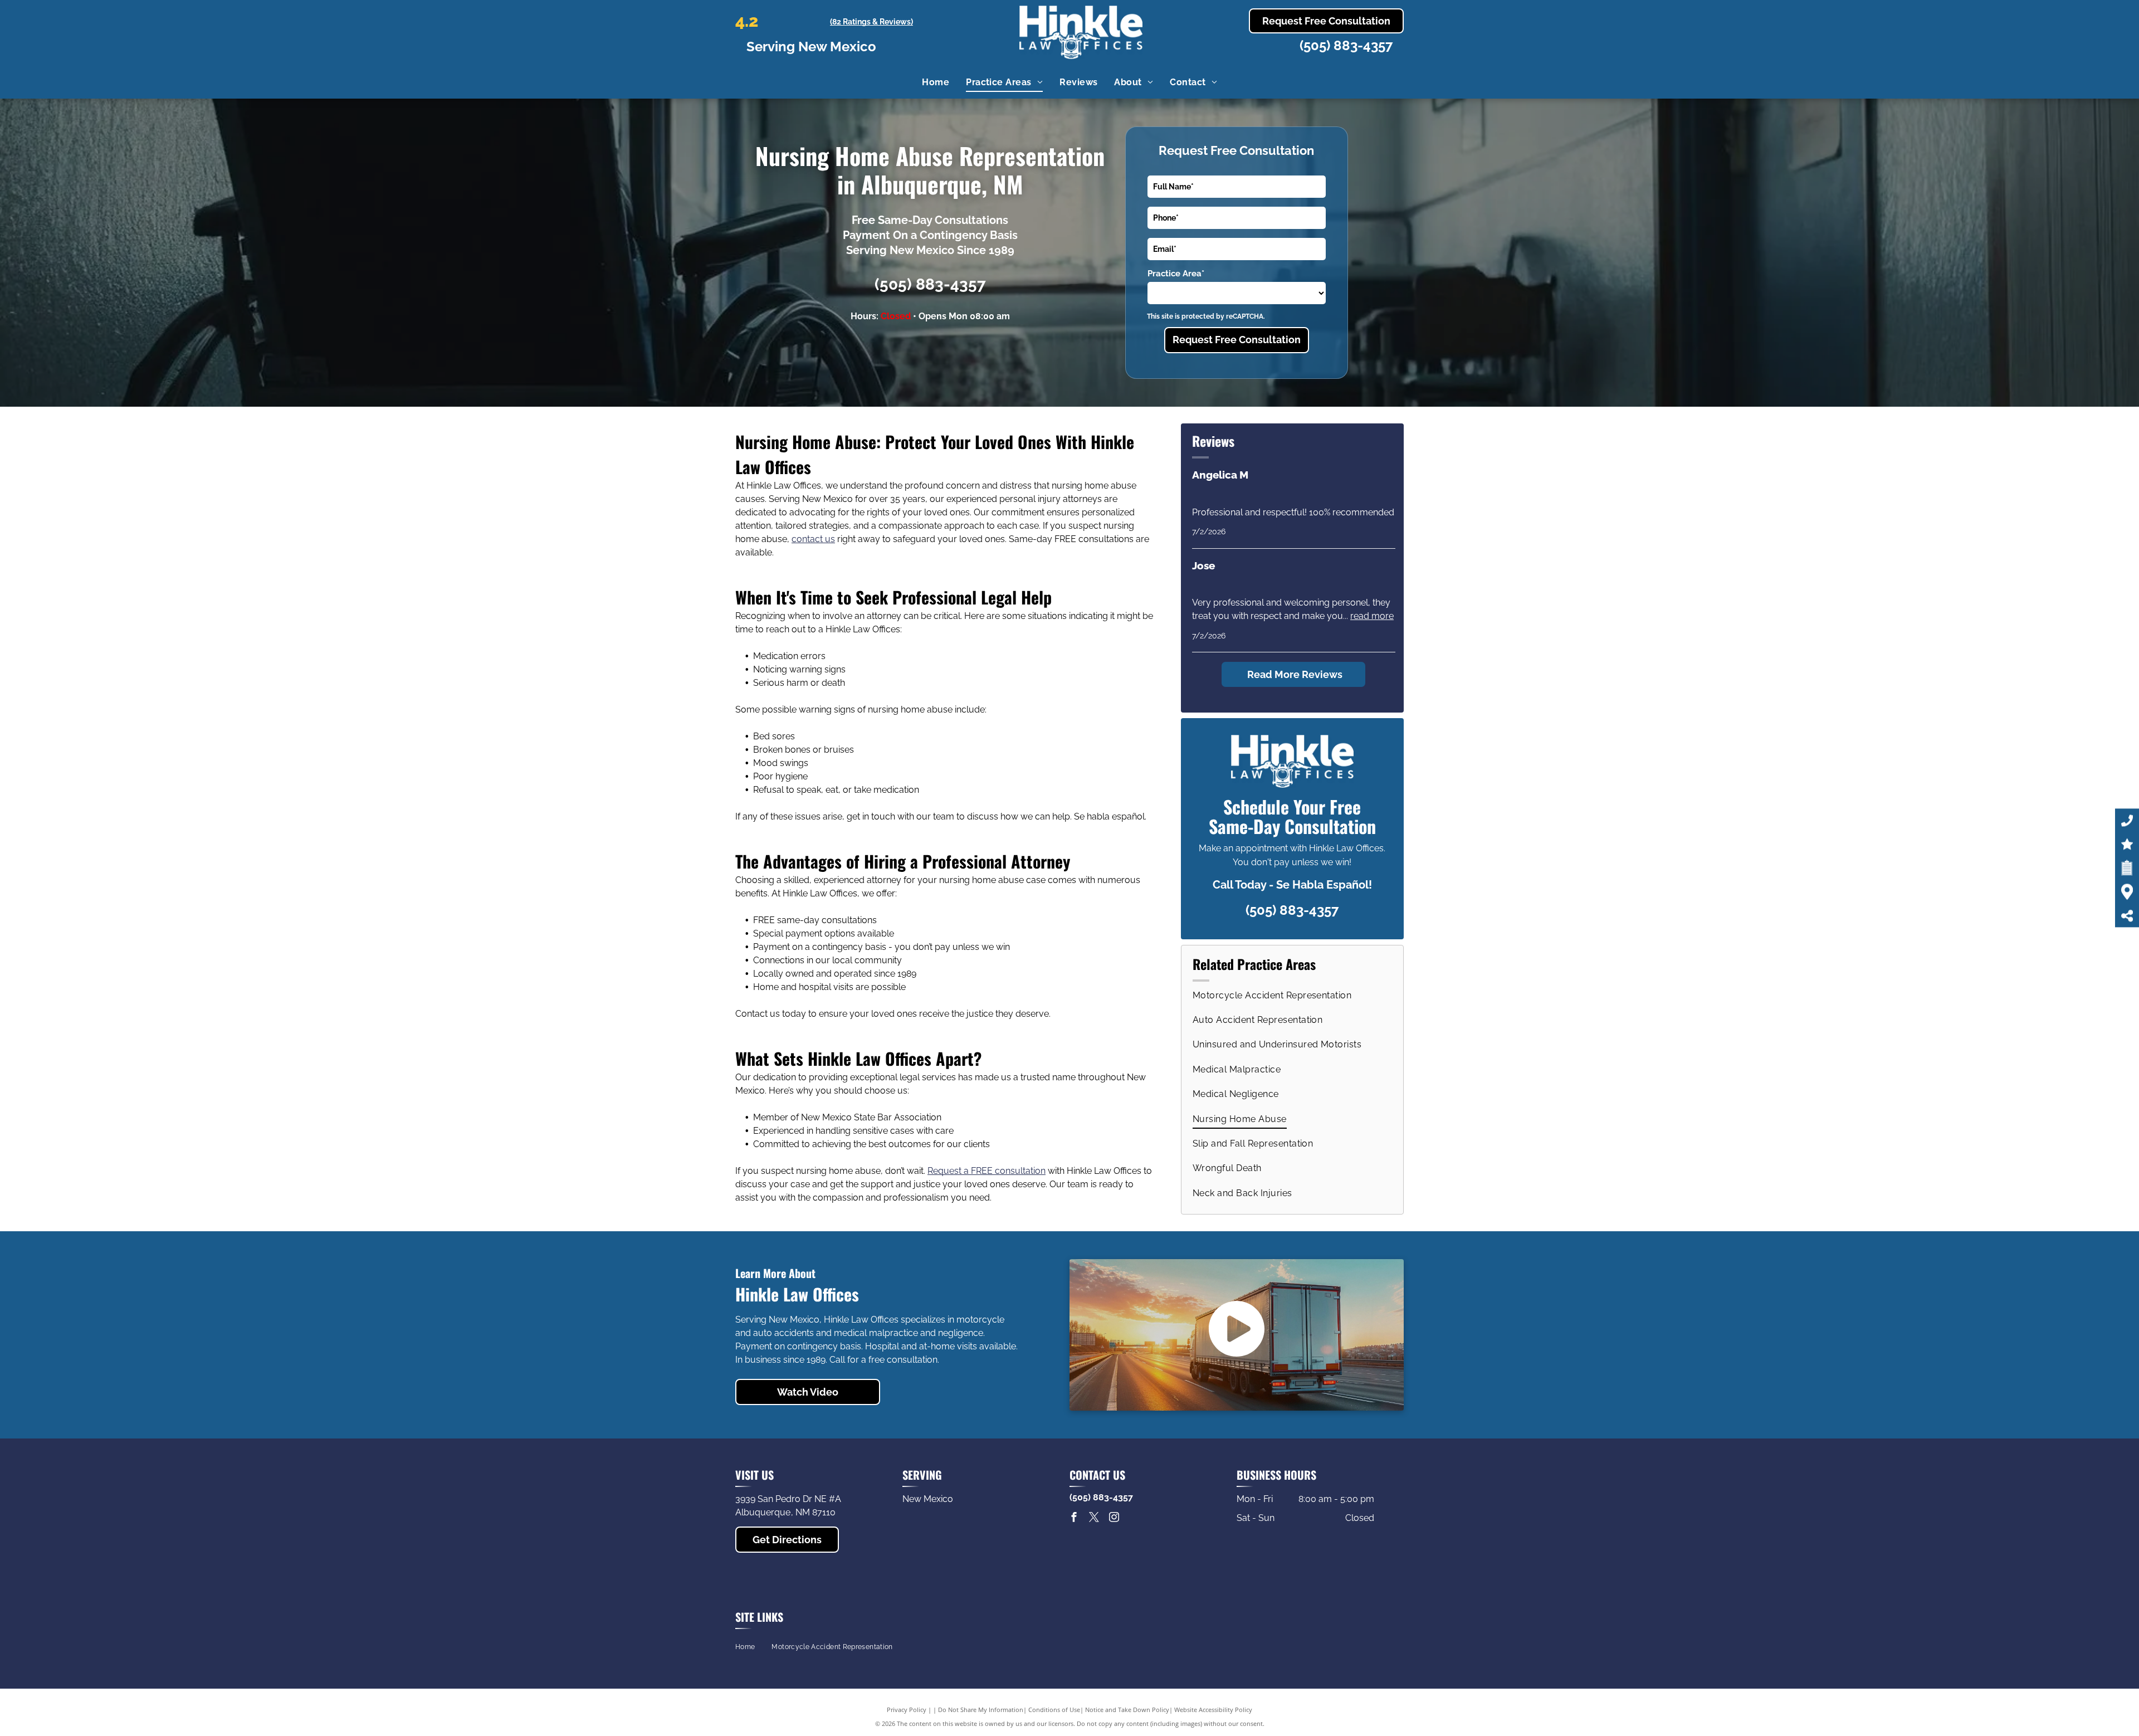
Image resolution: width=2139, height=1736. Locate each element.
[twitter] (1094, 1518)
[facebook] (1074, 1518)
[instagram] (1114, 1518)
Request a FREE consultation (987, 1171)
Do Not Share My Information (981, 1710)
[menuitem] (936, 82)
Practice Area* (1176, 274)
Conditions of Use (1054, 1710)
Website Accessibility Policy (1213, 1710)
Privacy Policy (907, 1710)
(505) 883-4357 (1346, 45)
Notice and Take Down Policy (1127, 1710)
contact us (813, 539)
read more (1372, 616)
